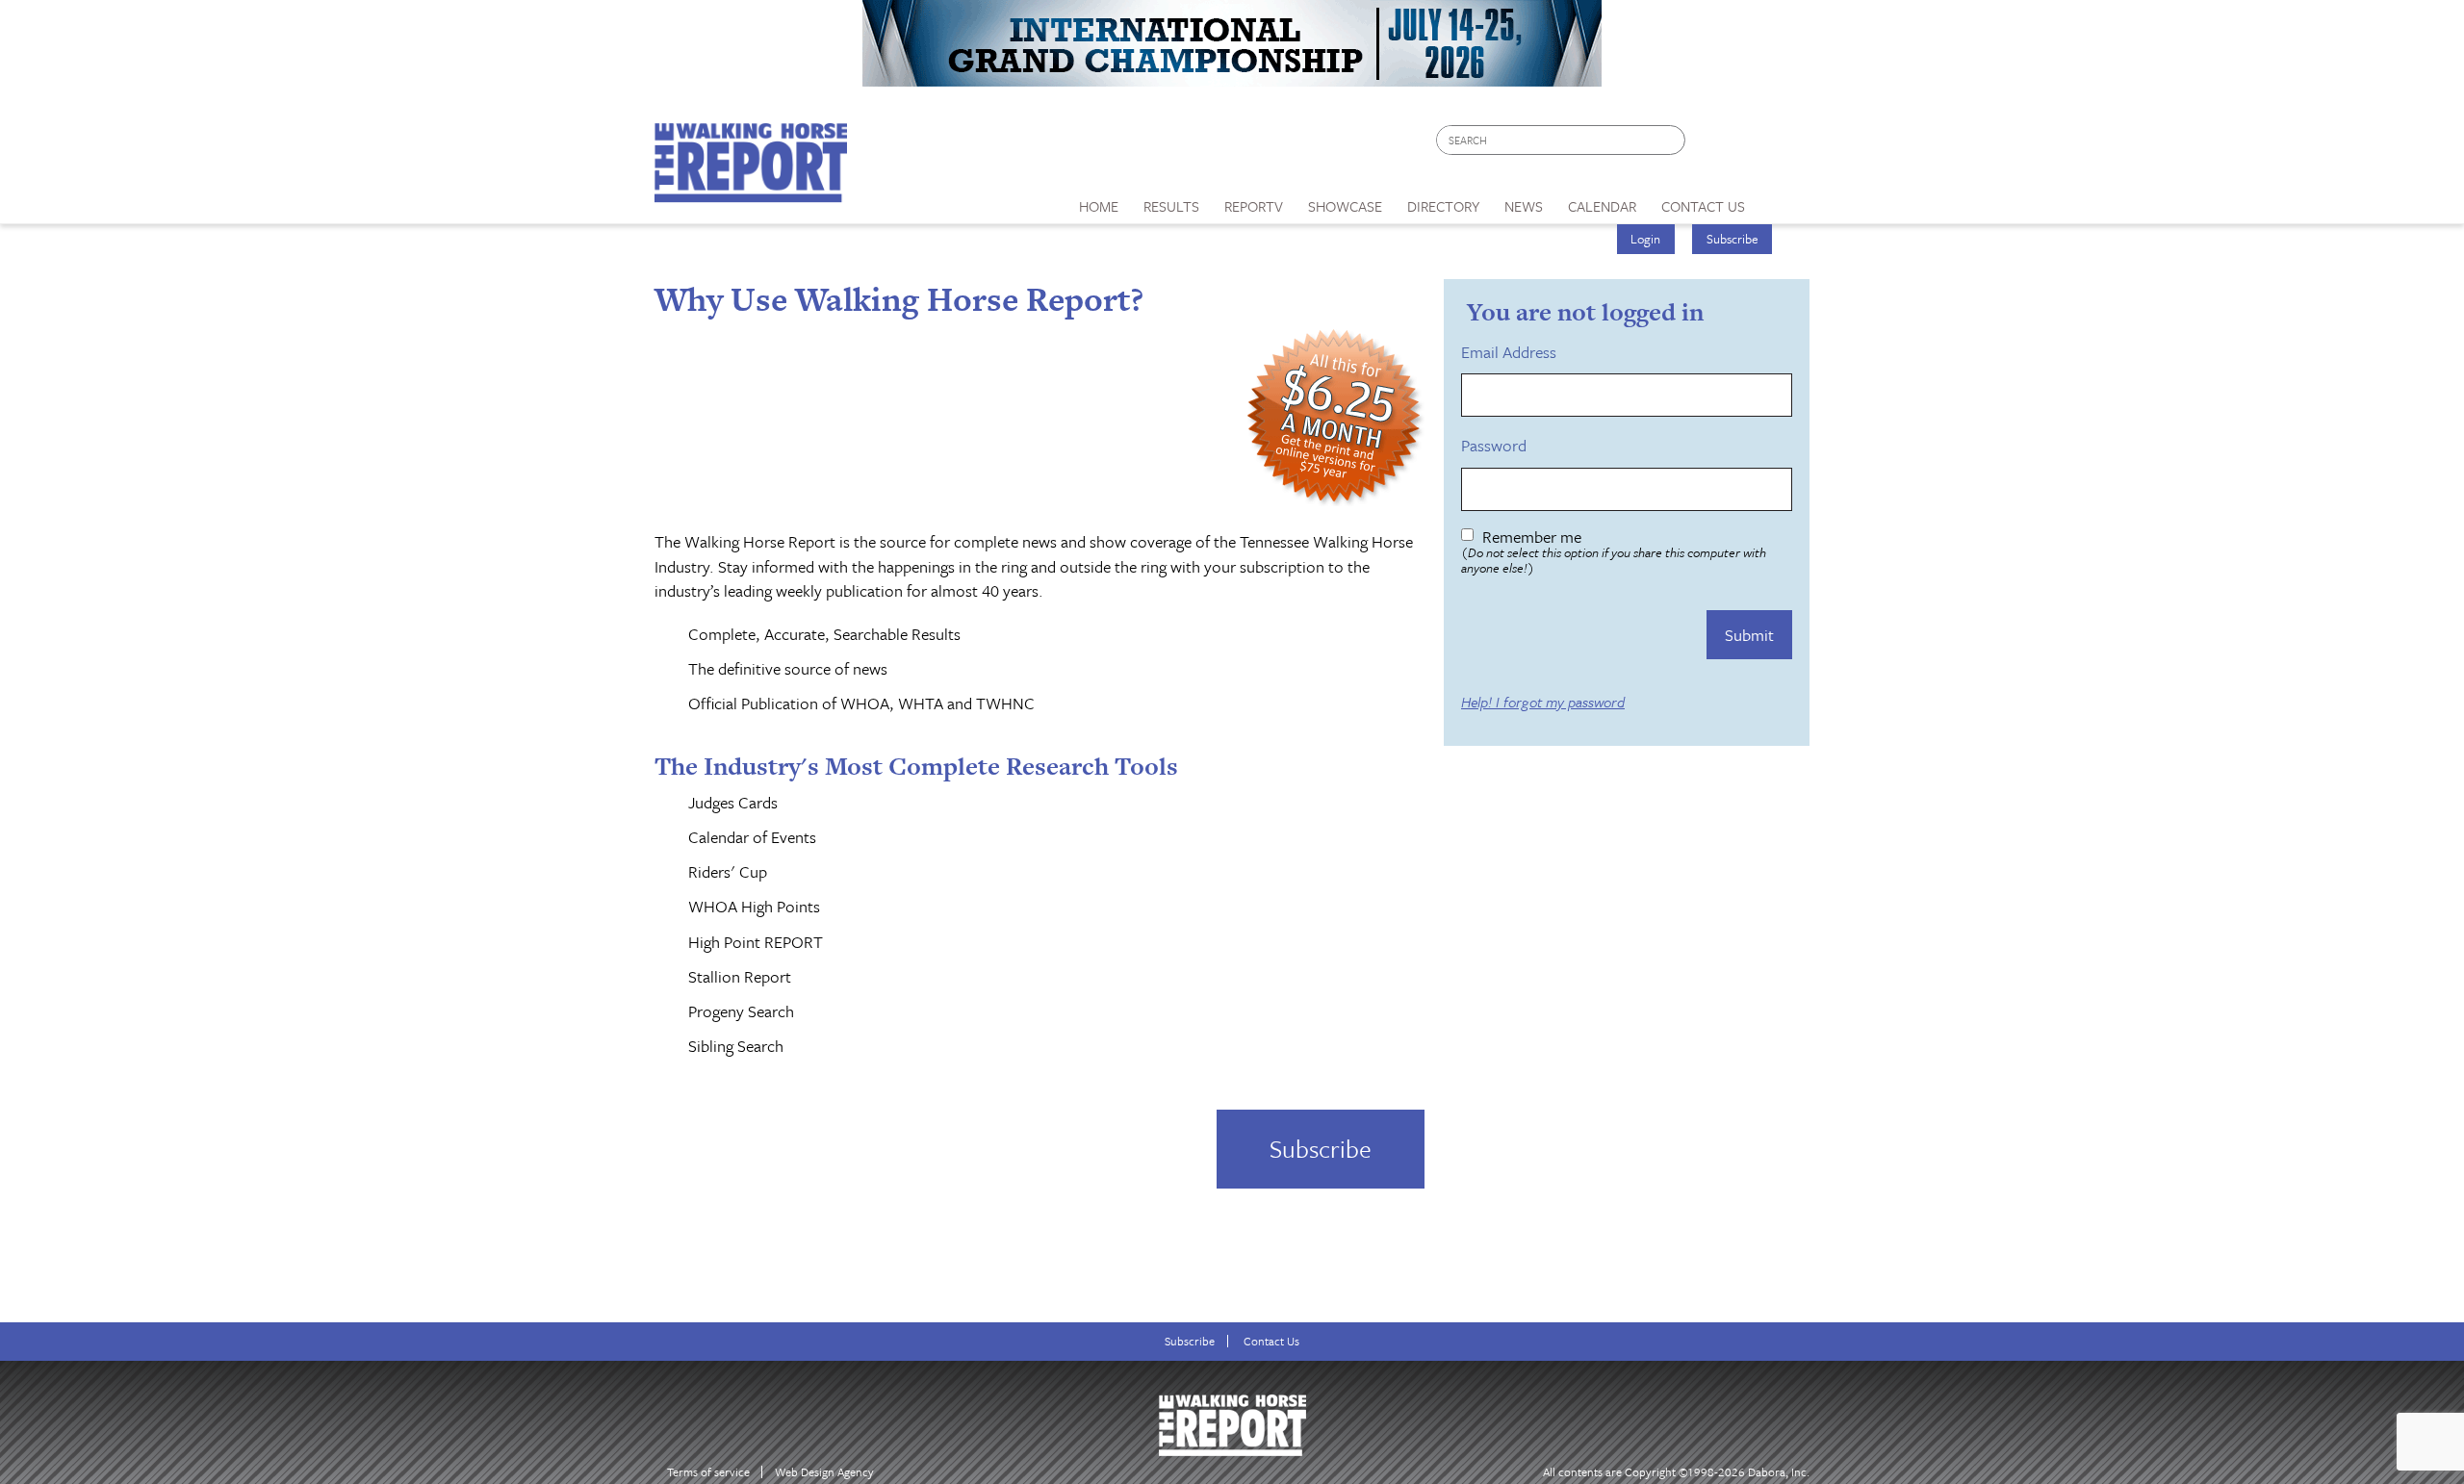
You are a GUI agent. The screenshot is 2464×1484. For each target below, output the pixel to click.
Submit (1749, 635)
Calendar (1602, 206)
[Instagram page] (1783, 145)
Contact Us (1271, 1341)
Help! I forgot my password (1543, 703)
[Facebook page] (1710, 145)
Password (1497, 446)
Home (1099, 206)
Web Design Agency (824, 1472)
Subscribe (1732, 239)
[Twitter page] (1746, 145)
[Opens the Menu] (1784, 200)
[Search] (1672, 140)
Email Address (1512, 352)
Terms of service (708, 1472)
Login (1645, 239)
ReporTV (1254, 206)
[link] (1099, 201)
